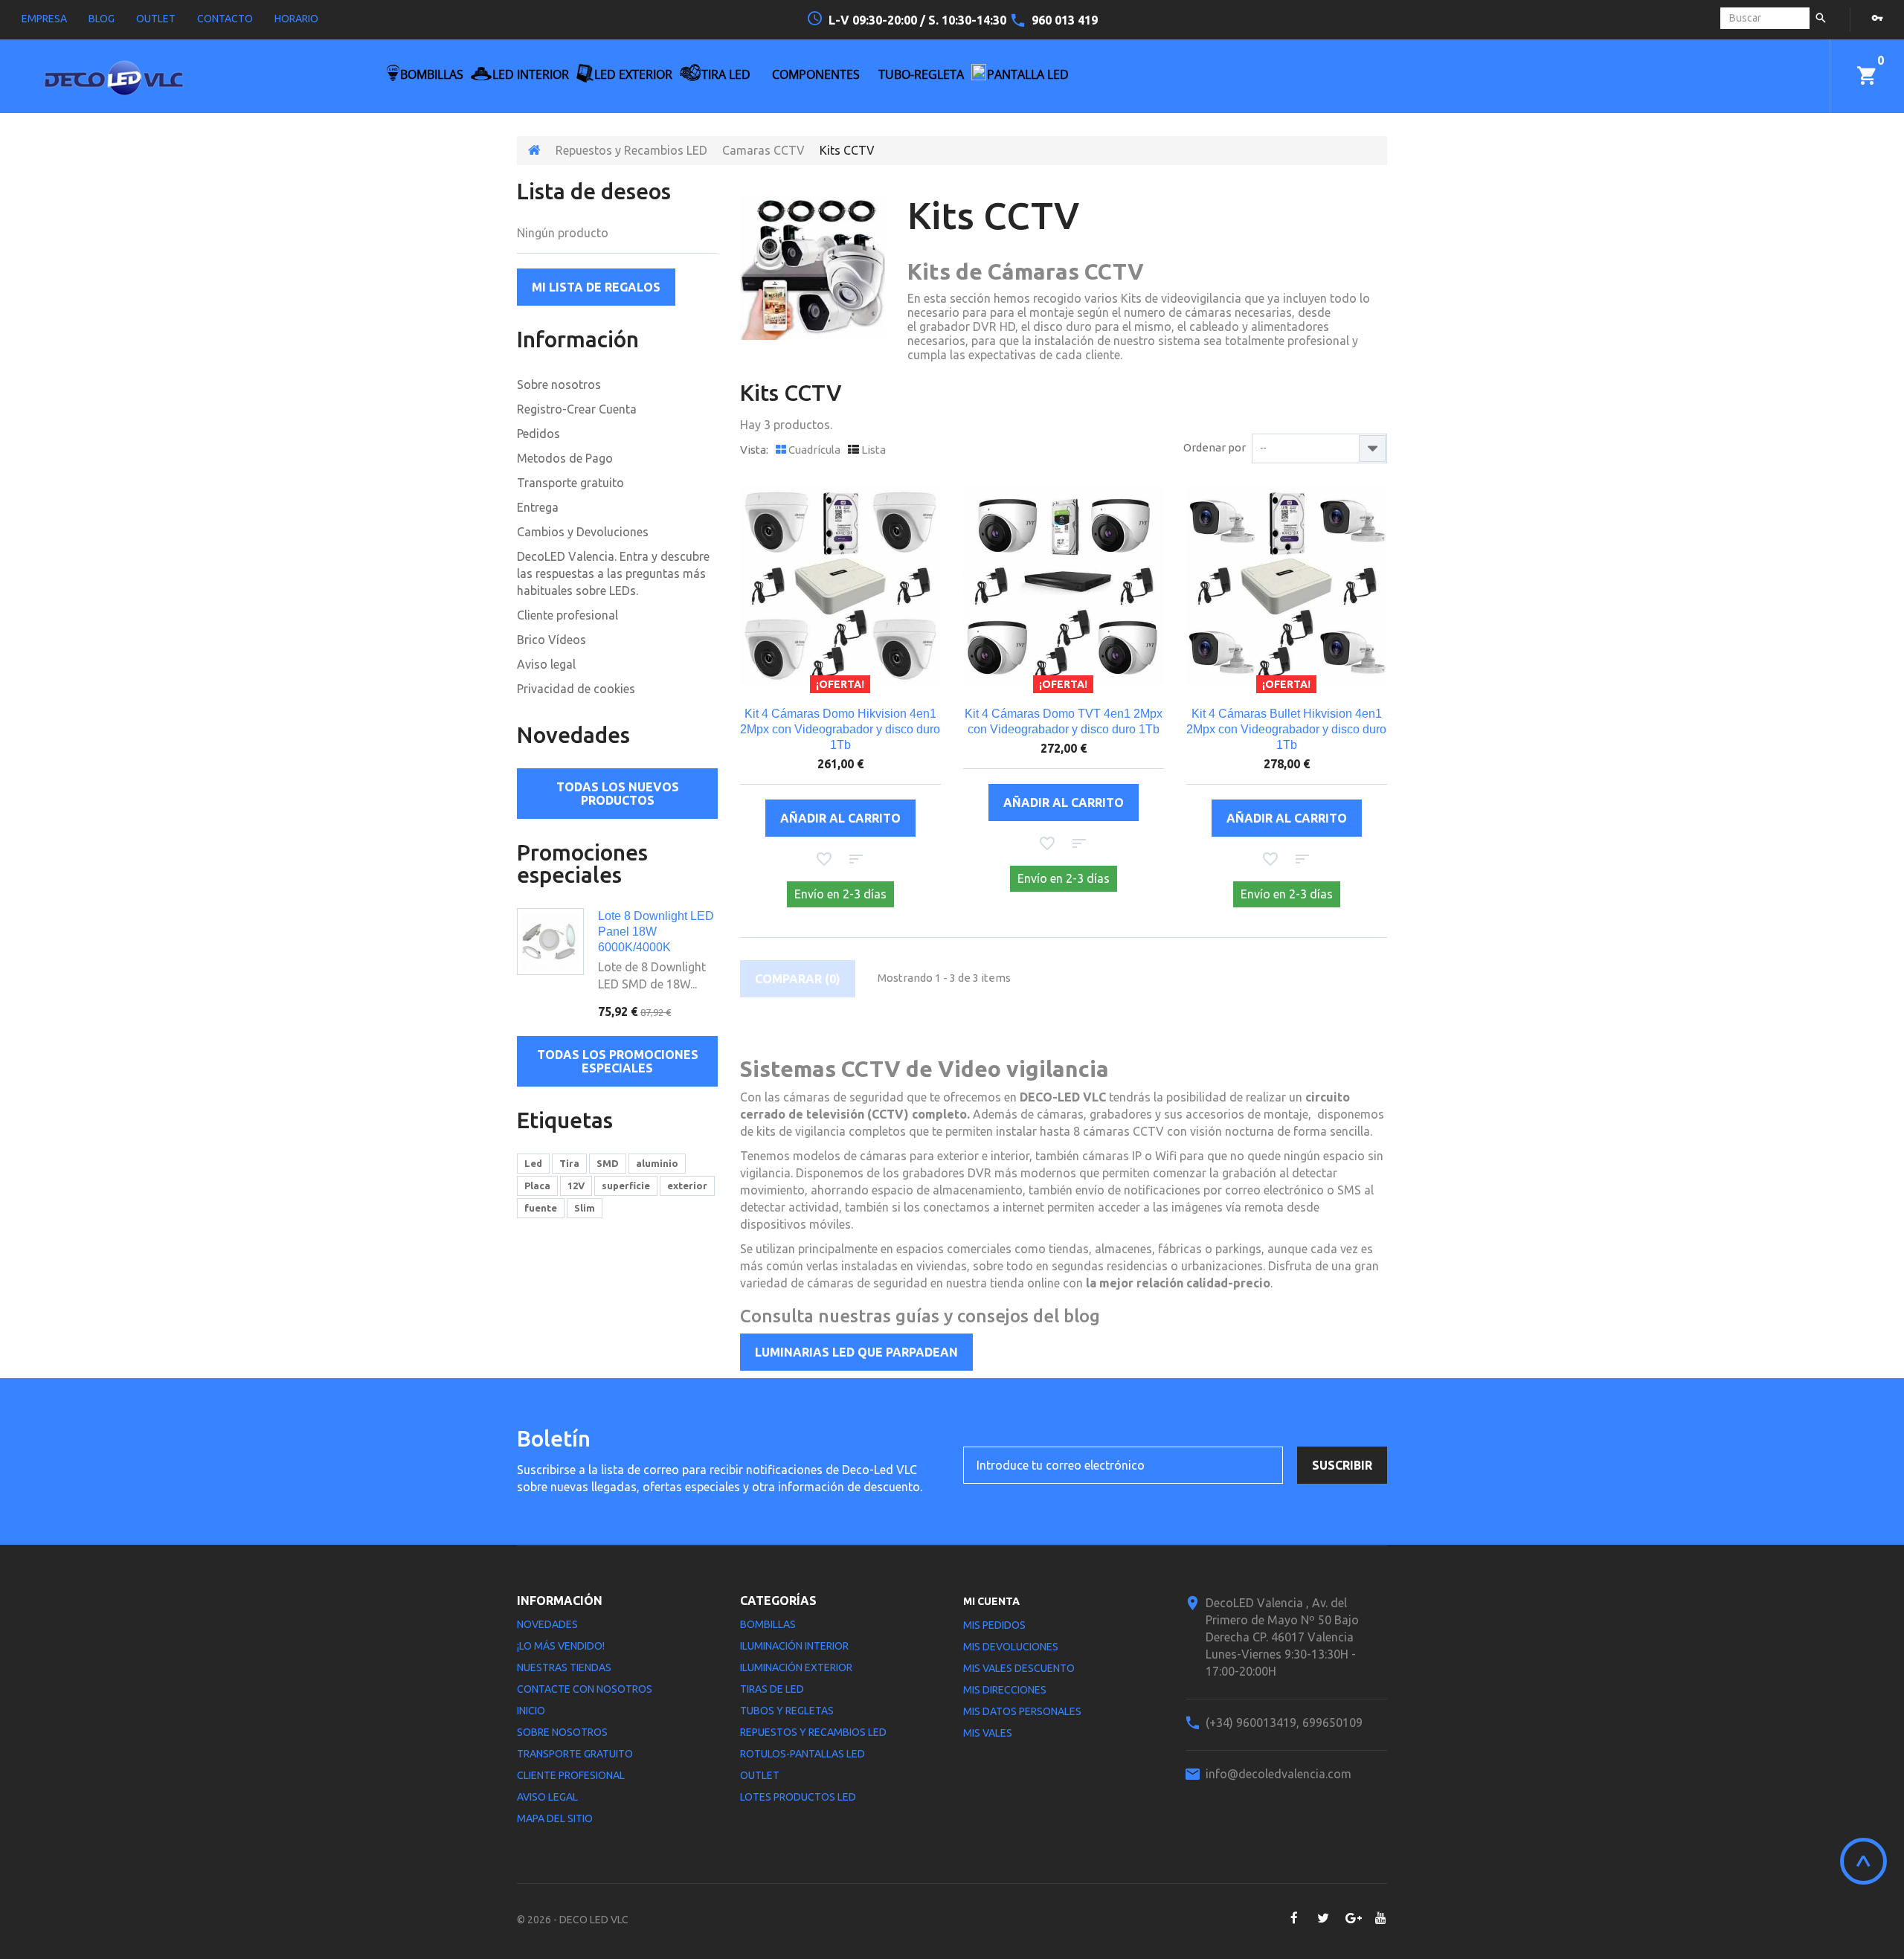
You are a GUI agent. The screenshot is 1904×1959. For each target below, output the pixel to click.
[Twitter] (1323, 1918)
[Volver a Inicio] (534, 150)
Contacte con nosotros (585, 1689)
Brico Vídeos (551, 640)
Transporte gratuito (570, 483)
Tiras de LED (772, 1689)
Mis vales (988, 1733)
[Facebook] (1294, 1918)
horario (296, 19)
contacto (225, 19)
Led (533, 1163)
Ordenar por (1215, 447)
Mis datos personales (1022, 1711)
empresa (44, 19)
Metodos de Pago (565, 458)
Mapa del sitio (555, 1818)
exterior (687, 1186)
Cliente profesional (567, 615)
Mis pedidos (994, 1625)
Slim (585, 1208)
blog (102, 19)
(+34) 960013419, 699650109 (1284, 1722)
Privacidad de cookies (576, 689)
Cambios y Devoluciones (583, 532)
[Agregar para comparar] (856, 859)
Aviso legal (546, 664)
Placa (537, 1186)
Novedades (573, 735)
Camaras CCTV (763, 150)
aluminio (657, 1163)
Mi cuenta (991, 1601)
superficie (626, 1186)
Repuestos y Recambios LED (631, 150)
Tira (569, 1163)
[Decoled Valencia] (164, 84)
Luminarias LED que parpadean (856, 1352)
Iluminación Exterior (796, 1667)
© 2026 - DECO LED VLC (573, 1920)
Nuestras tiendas (564, 1667)
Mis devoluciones (1011, 1647)
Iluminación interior (794, 1646)
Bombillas (768, 1624)
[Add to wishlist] (824, 859)
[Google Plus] (1352, 1918)
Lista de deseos (594, 191)
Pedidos (538, 434)
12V (576, 1186)
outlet (156, 19)
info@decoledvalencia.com (1279, 1774)
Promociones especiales (582, 863)
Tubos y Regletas (787, 1711)
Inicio (531, 1711)
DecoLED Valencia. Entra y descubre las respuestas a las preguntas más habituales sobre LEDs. (613, 573)
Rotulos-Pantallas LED (803, 1754)
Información (578, 339)
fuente (541, 1208)
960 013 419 (1065, 20)
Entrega (538, 507)
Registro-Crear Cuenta (577, 409)
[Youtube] (1381, 1918)
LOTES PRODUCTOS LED (798, 1797)
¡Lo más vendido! (561, 1646)
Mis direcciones (1005, 1690)
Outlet (760, 1775)
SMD (608, 1163)
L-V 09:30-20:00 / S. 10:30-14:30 (919, 20)
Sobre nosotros (559, 385)
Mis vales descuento (1019, 1668)
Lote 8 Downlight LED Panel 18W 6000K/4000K (656, 932)
